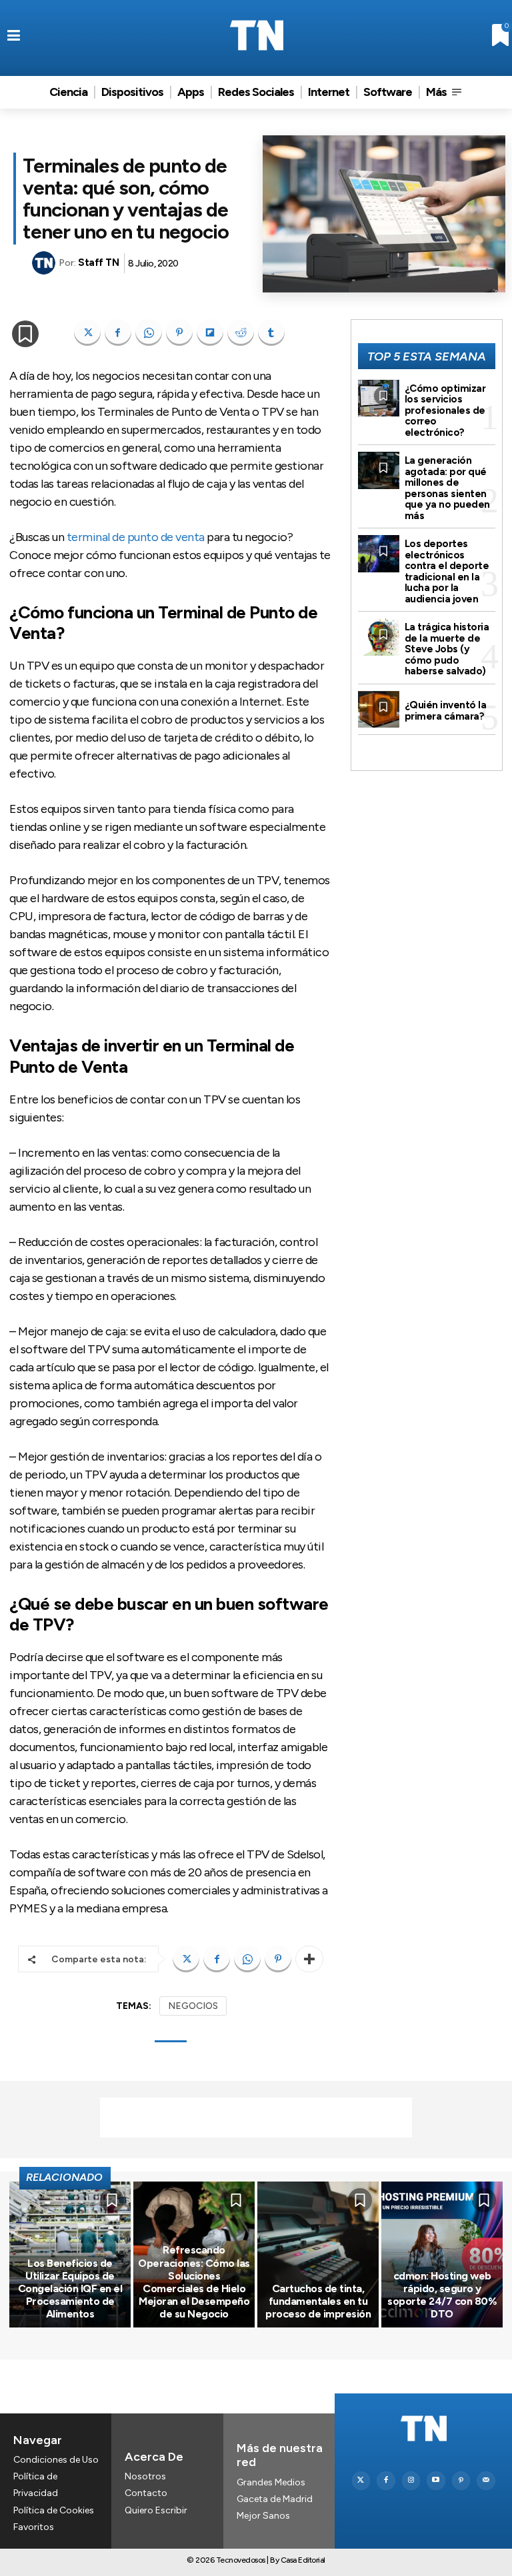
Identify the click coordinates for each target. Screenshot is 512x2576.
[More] (309, 1959)
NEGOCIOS (193, 2006)
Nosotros (145, 2476)
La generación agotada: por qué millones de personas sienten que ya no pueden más (447, 488)
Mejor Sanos (263, 2516)
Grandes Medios (271, 2482)
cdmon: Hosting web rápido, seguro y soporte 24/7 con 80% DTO (442, 2295)
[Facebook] (118, 332)
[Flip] (210, 332)
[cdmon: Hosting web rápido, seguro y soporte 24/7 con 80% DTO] (442, 2254)
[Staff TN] (45, 263)
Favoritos (34, 2527)
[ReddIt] (241, 332)
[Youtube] (436, 2481)
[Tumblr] (271, 332)
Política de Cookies (54, 2510)
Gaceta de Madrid (275, 2499)
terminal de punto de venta (136, 537)
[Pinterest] (179, 332)
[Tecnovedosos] (256, 35)
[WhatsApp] (149, 332)
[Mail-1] (486, 2481)
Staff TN (98, 263)
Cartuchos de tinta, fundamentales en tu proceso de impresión (318, 2301)
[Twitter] (361, 2481)
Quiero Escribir (156, 2510)
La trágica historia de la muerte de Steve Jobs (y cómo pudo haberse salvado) (447, 649)
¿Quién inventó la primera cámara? (446, 711)
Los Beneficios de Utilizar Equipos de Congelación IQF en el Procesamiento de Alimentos (70, 2289)
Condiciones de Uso (56, 2460)
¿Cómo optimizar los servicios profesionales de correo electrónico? (445, 410)
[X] (87, 332)
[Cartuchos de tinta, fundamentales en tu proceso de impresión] (318, 2254)
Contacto (146, 2493)
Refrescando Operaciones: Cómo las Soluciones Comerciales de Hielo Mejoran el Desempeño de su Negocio (194, 2282)
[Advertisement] (256, 2118)
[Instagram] (411, 2481)
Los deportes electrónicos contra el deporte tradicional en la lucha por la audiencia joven (447, 571)
